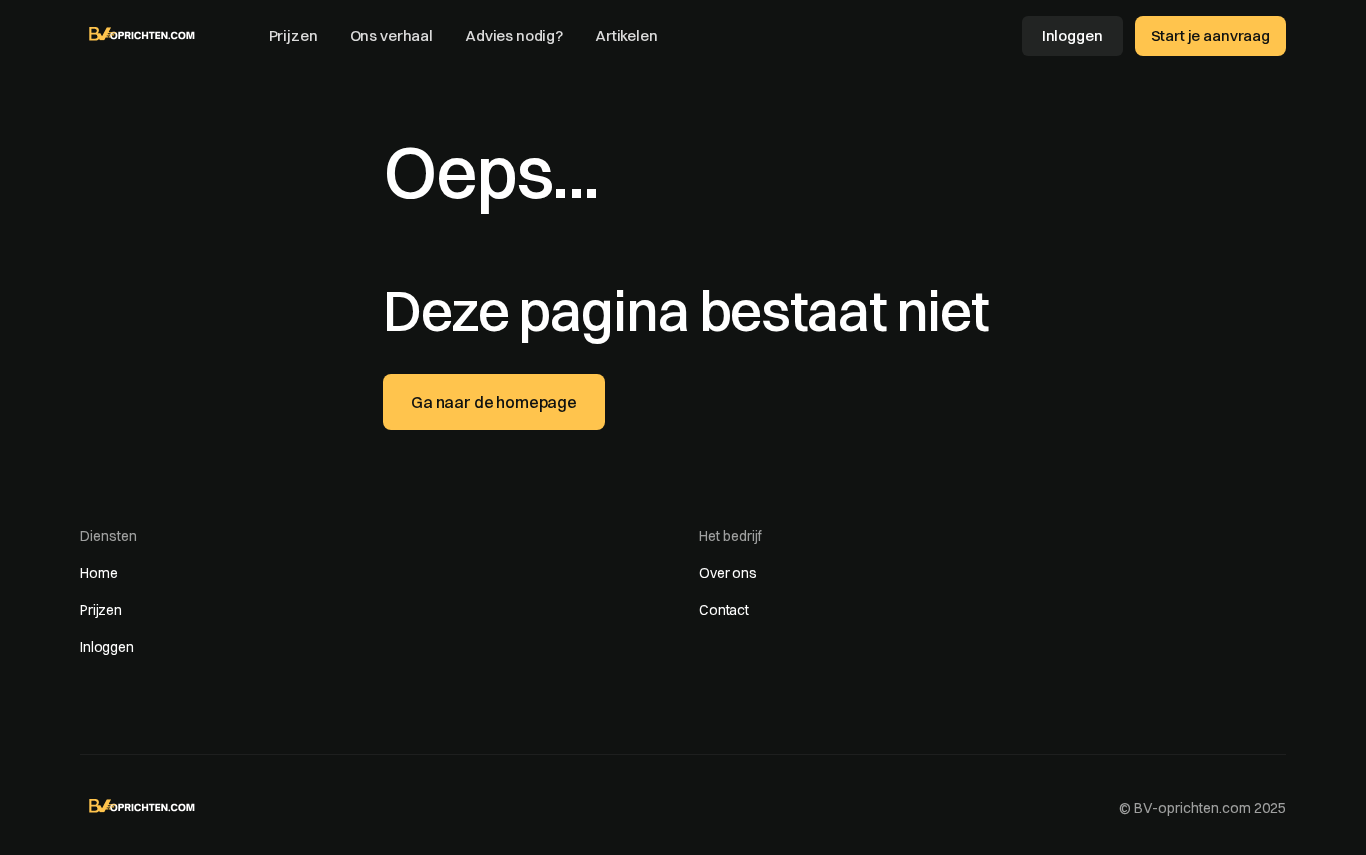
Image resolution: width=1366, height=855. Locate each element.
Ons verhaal (391, 35)
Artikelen (626, 35)
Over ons (728, 573)
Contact (724, 610)
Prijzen (293, 35)
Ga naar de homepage (494, 402)
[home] (142, 34)
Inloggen (1072, 35)
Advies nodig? (514, 35)
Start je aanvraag (1210, 35)
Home (98, 573)
